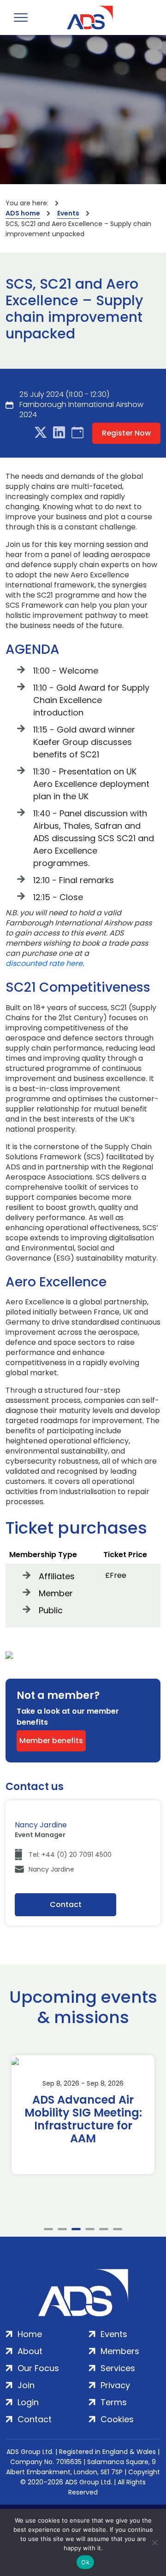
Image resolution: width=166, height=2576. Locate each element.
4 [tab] (90, 2229)
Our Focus (38, 2368)
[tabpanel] (83, 2115)
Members (120, 2351)
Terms (114, 2402)
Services (118, 2368)
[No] (154, 2542)
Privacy (115, 2385)
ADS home (23, 213)
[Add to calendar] (77, 433)
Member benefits (51, 1741)
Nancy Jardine (51, 1869)
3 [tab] (76, 2229)
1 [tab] (48, 2229)
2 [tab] (62, 2229)
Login (28, 2402)
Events (68, 213)
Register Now (126, 433)
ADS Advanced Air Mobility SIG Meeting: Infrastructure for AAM (83, 2119)
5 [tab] (104, 2229)
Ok (85, 2562)
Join (26, 2385)
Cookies (117, 2419)
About (30, 2351)
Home (30, 2334)
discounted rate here (44, 964)
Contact (66, 1904)
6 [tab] (118, 2229)
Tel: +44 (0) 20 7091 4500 (70, 1855)
